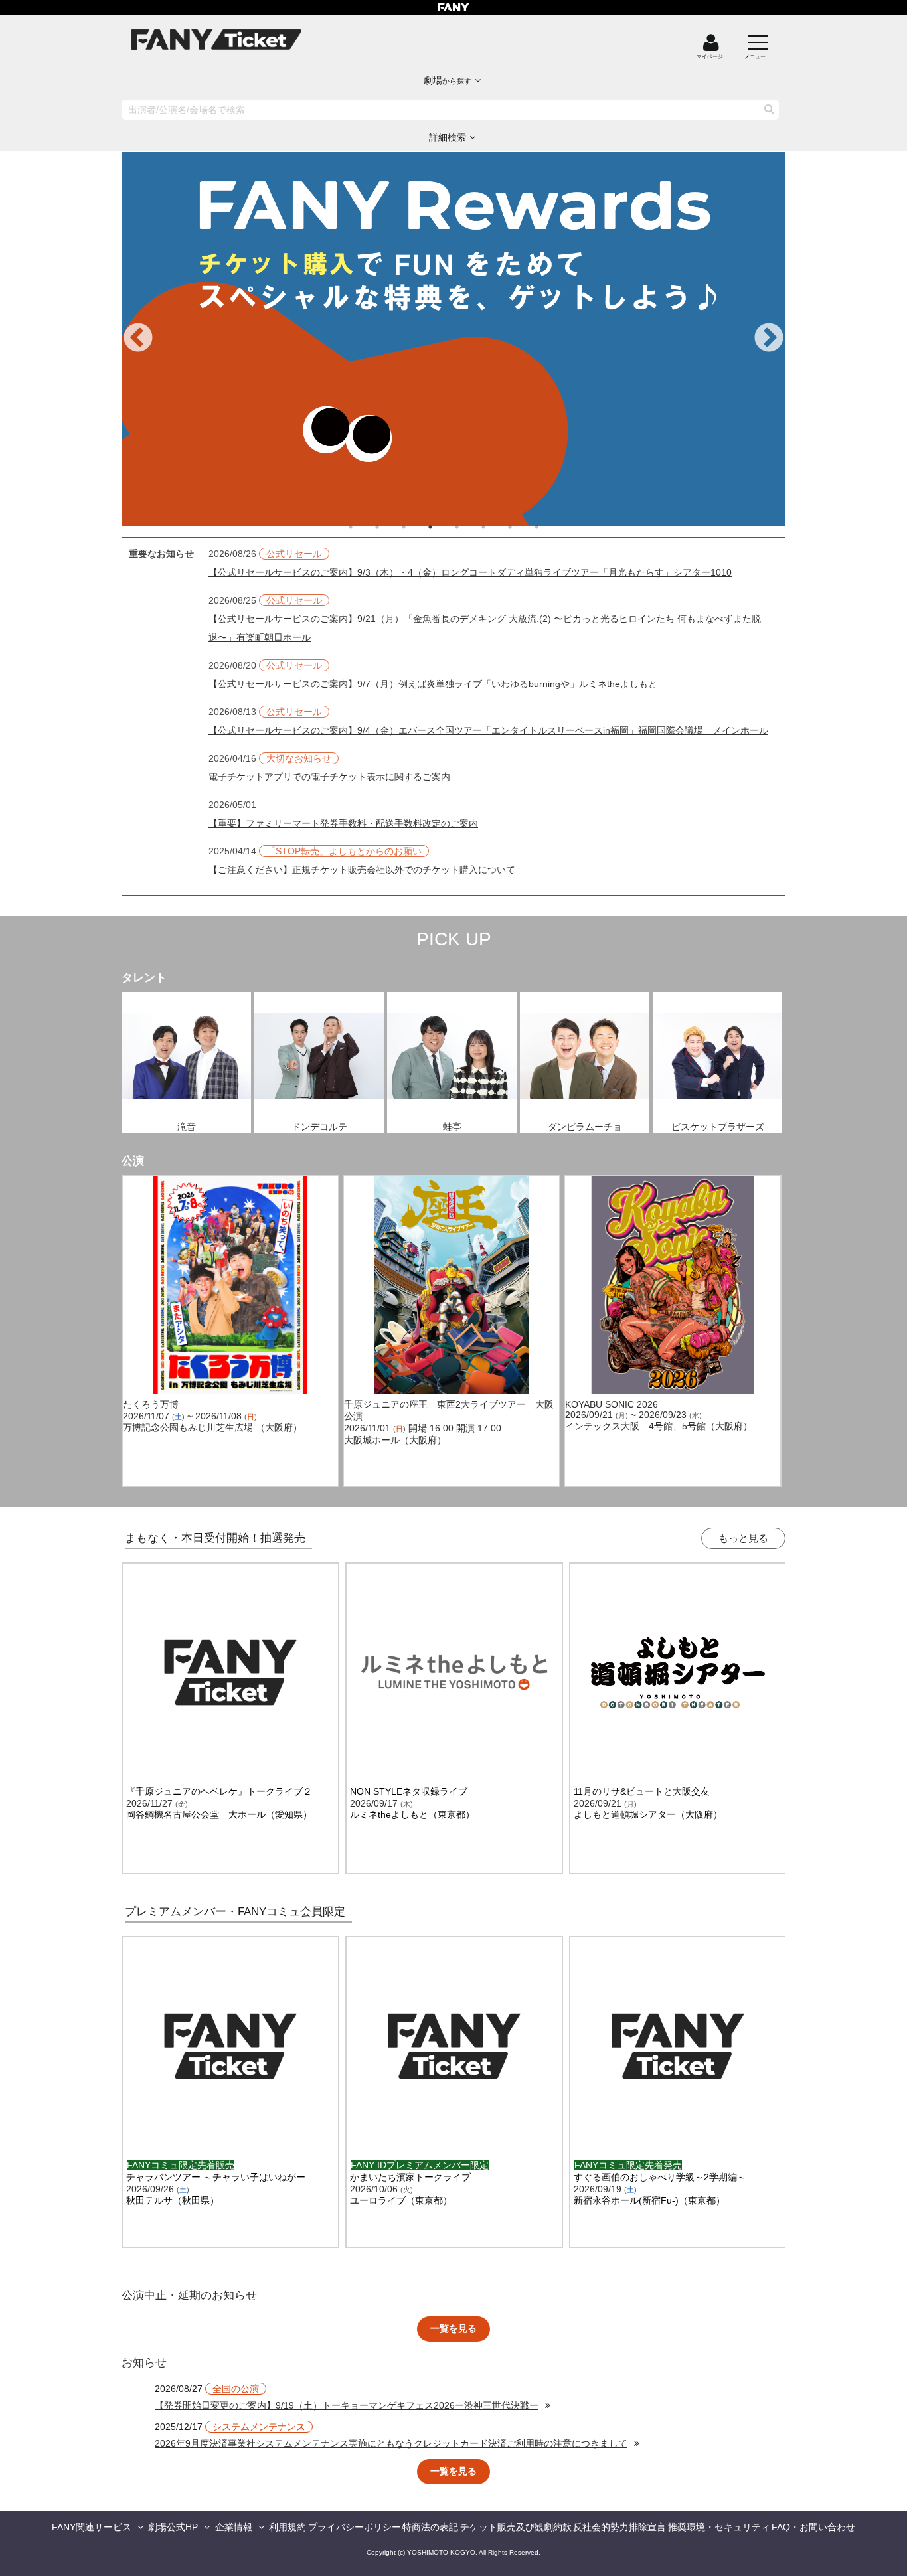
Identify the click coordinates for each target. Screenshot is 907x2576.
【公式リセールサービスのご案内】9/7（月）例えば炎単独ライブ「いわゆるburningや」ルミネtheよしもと (433, 684)
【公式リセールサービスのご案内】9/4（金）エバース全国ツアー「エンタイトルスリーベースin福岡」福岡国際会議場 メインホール (488, 730)
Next (769, 339)
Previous (138, 339)
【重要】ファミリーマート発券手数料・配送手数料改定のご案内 (343, 823)
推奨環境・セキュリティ (719, 2527)
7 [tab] (523, 527)
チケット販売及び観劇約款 (516, 2527)
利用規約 (288, 2527)
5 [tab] (470, 527)
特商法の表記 (430, 2527)
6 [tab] (497, 527)
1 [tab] (364, 527)
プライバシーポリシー (355, 2527)
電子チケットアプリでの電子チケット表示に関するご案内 (329, 777)
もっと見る (743, 1538)
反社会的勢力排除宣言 (619, 2527)
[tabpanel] (453, 339)
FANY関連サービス (92, 2527)
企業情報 (234, 2527)
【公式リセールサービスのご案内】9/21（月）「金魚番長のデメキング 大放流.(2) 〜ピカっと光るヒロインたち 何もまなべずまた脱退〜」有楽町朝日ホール (485, 628)
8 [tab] (550, 527)
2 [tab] (390, 527)
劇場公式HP (173, 2527)
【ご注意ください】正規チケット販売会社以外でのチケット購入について (362, 870)
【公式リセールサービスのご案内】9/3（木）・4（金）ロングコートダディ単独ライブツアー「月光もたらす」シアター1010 (470, 572)
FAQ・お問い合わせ (813, 2527)
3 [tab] (417, 527)
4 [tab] (444, 527)
